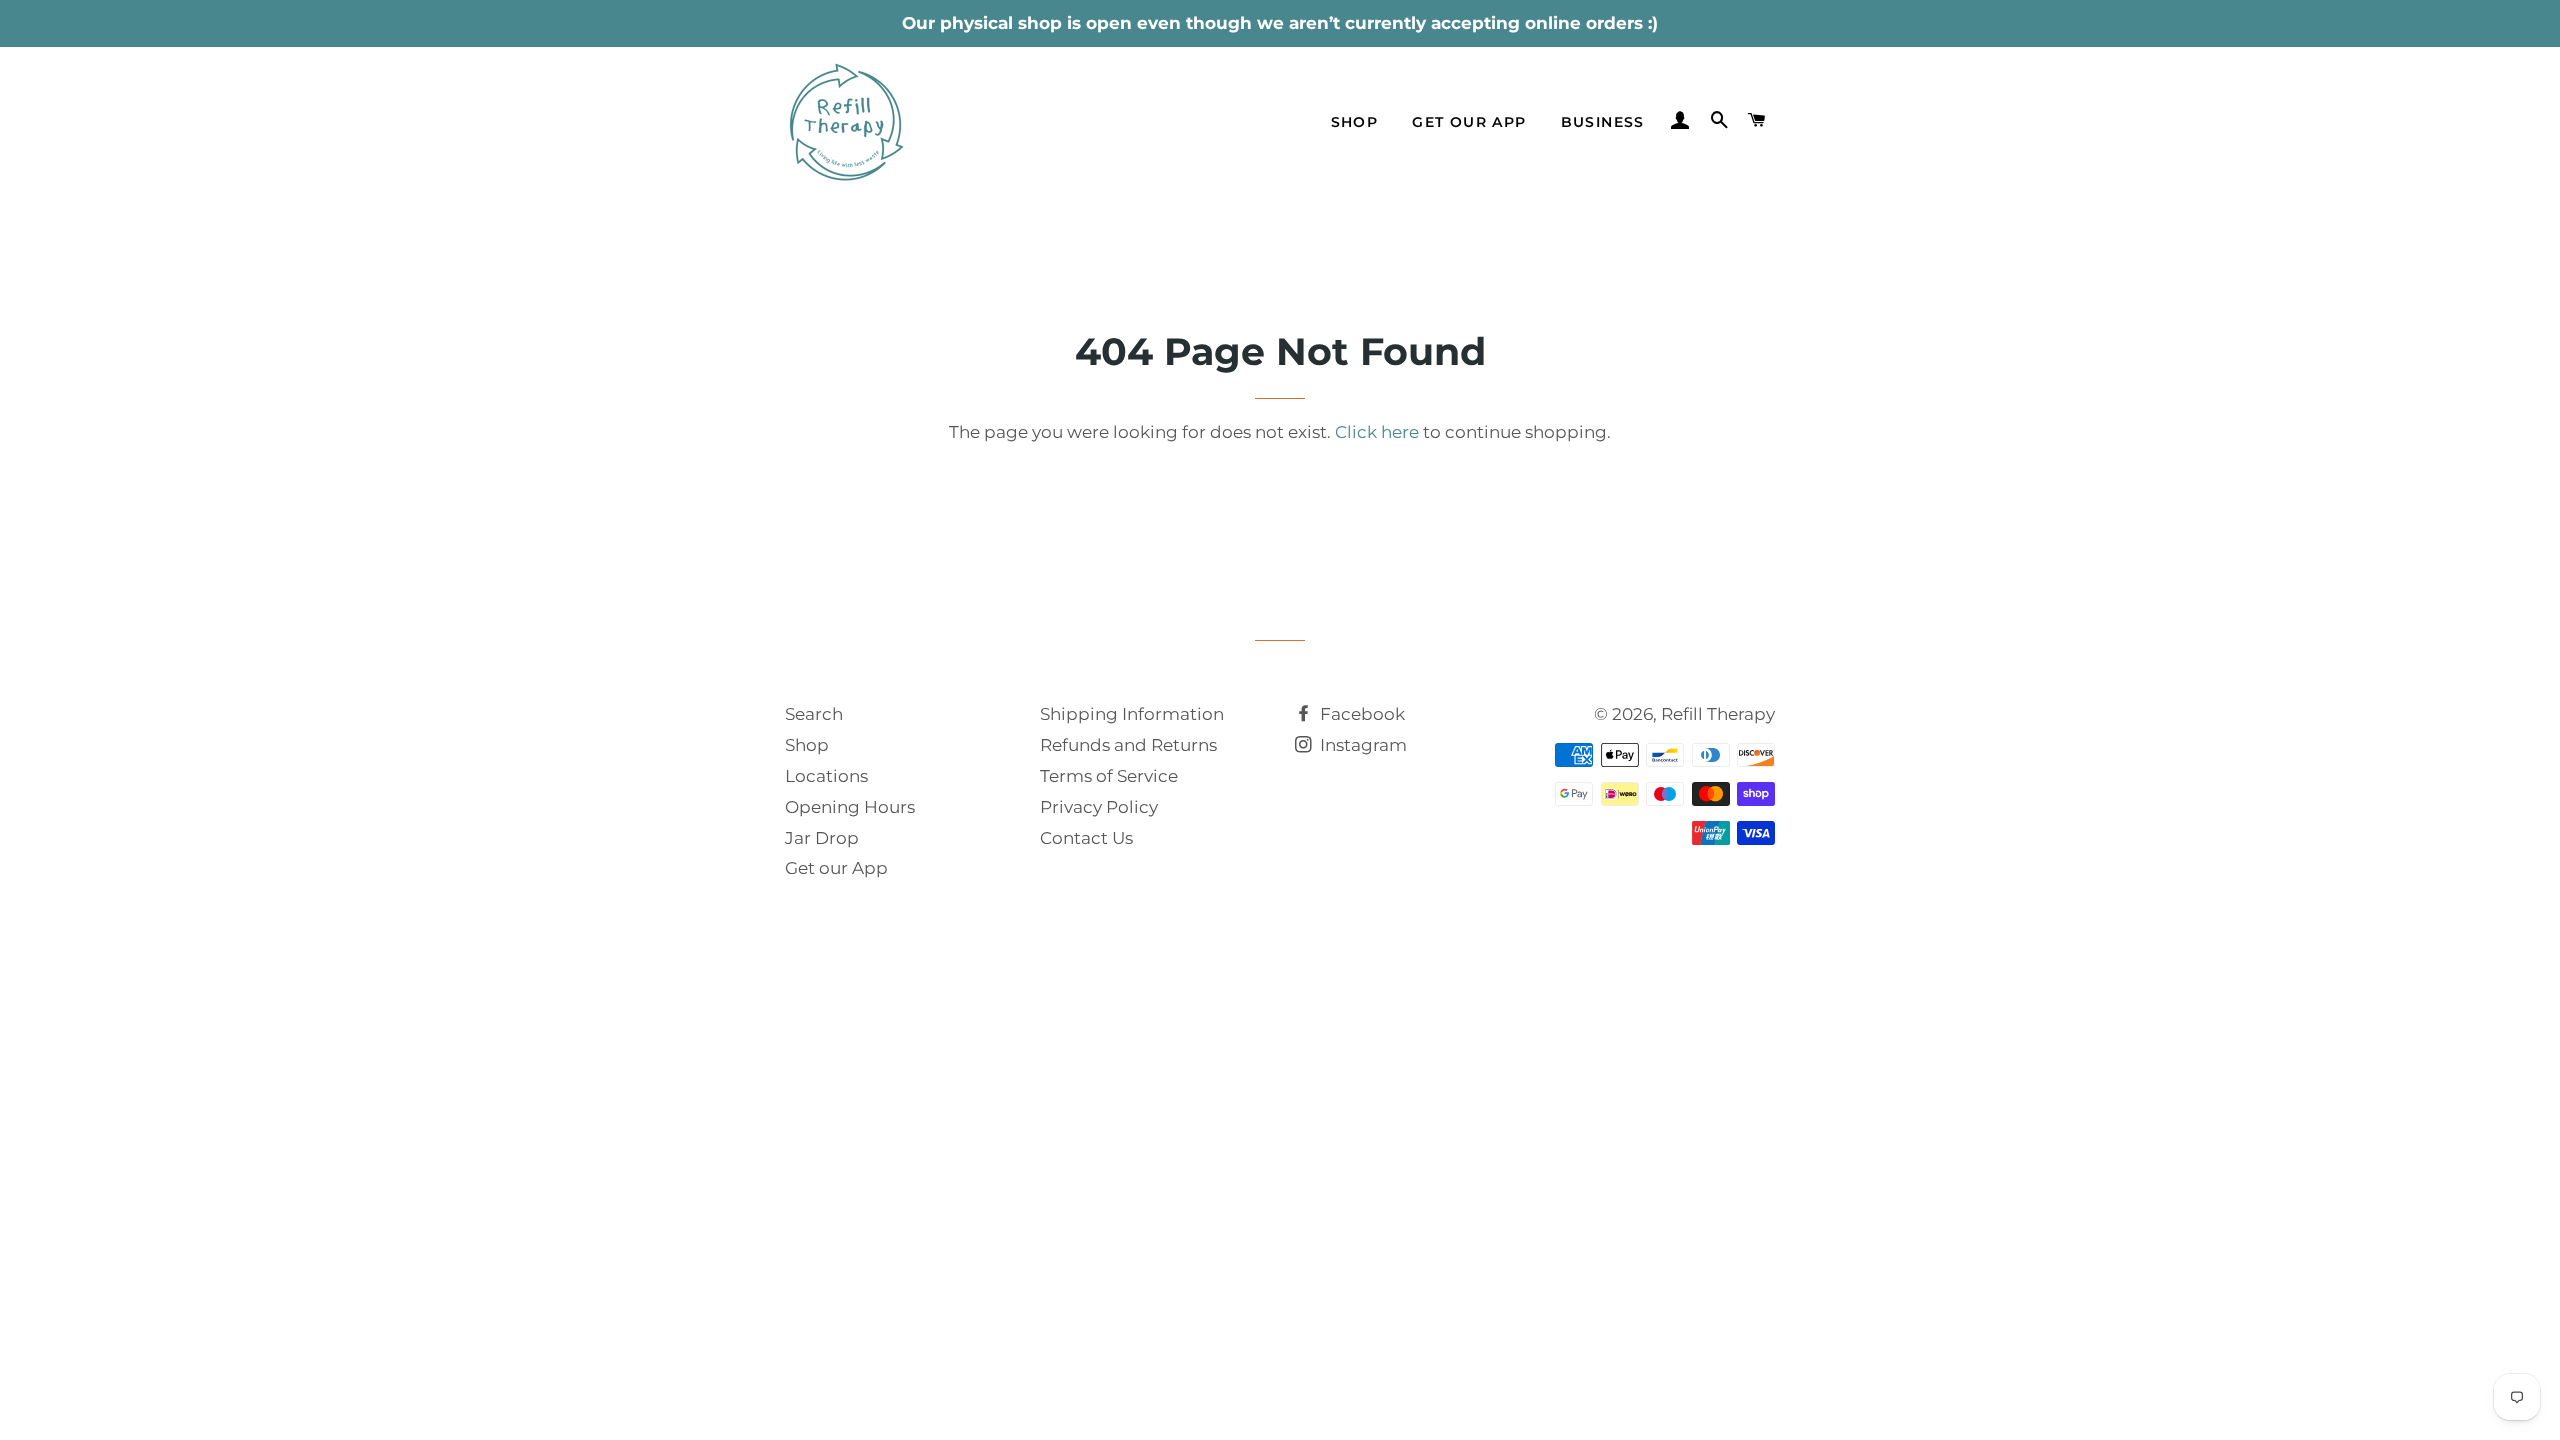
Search (814, 714)
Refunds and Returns (1128, 745)
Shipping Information (1132, 714)
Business (1603, 122)
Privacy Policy (1099, 807)
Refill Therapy (1718, 714)
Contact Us (1086, 838)
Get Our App (1469, 122)
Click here (1377, 432)
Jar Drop (822, 838)
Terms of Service (1109, 776)
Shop (1355, 122)
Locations (826, 776)
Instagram (1361, 745)
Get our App (836, 868)
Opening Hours (850, 807)
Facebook (1360, 714)
